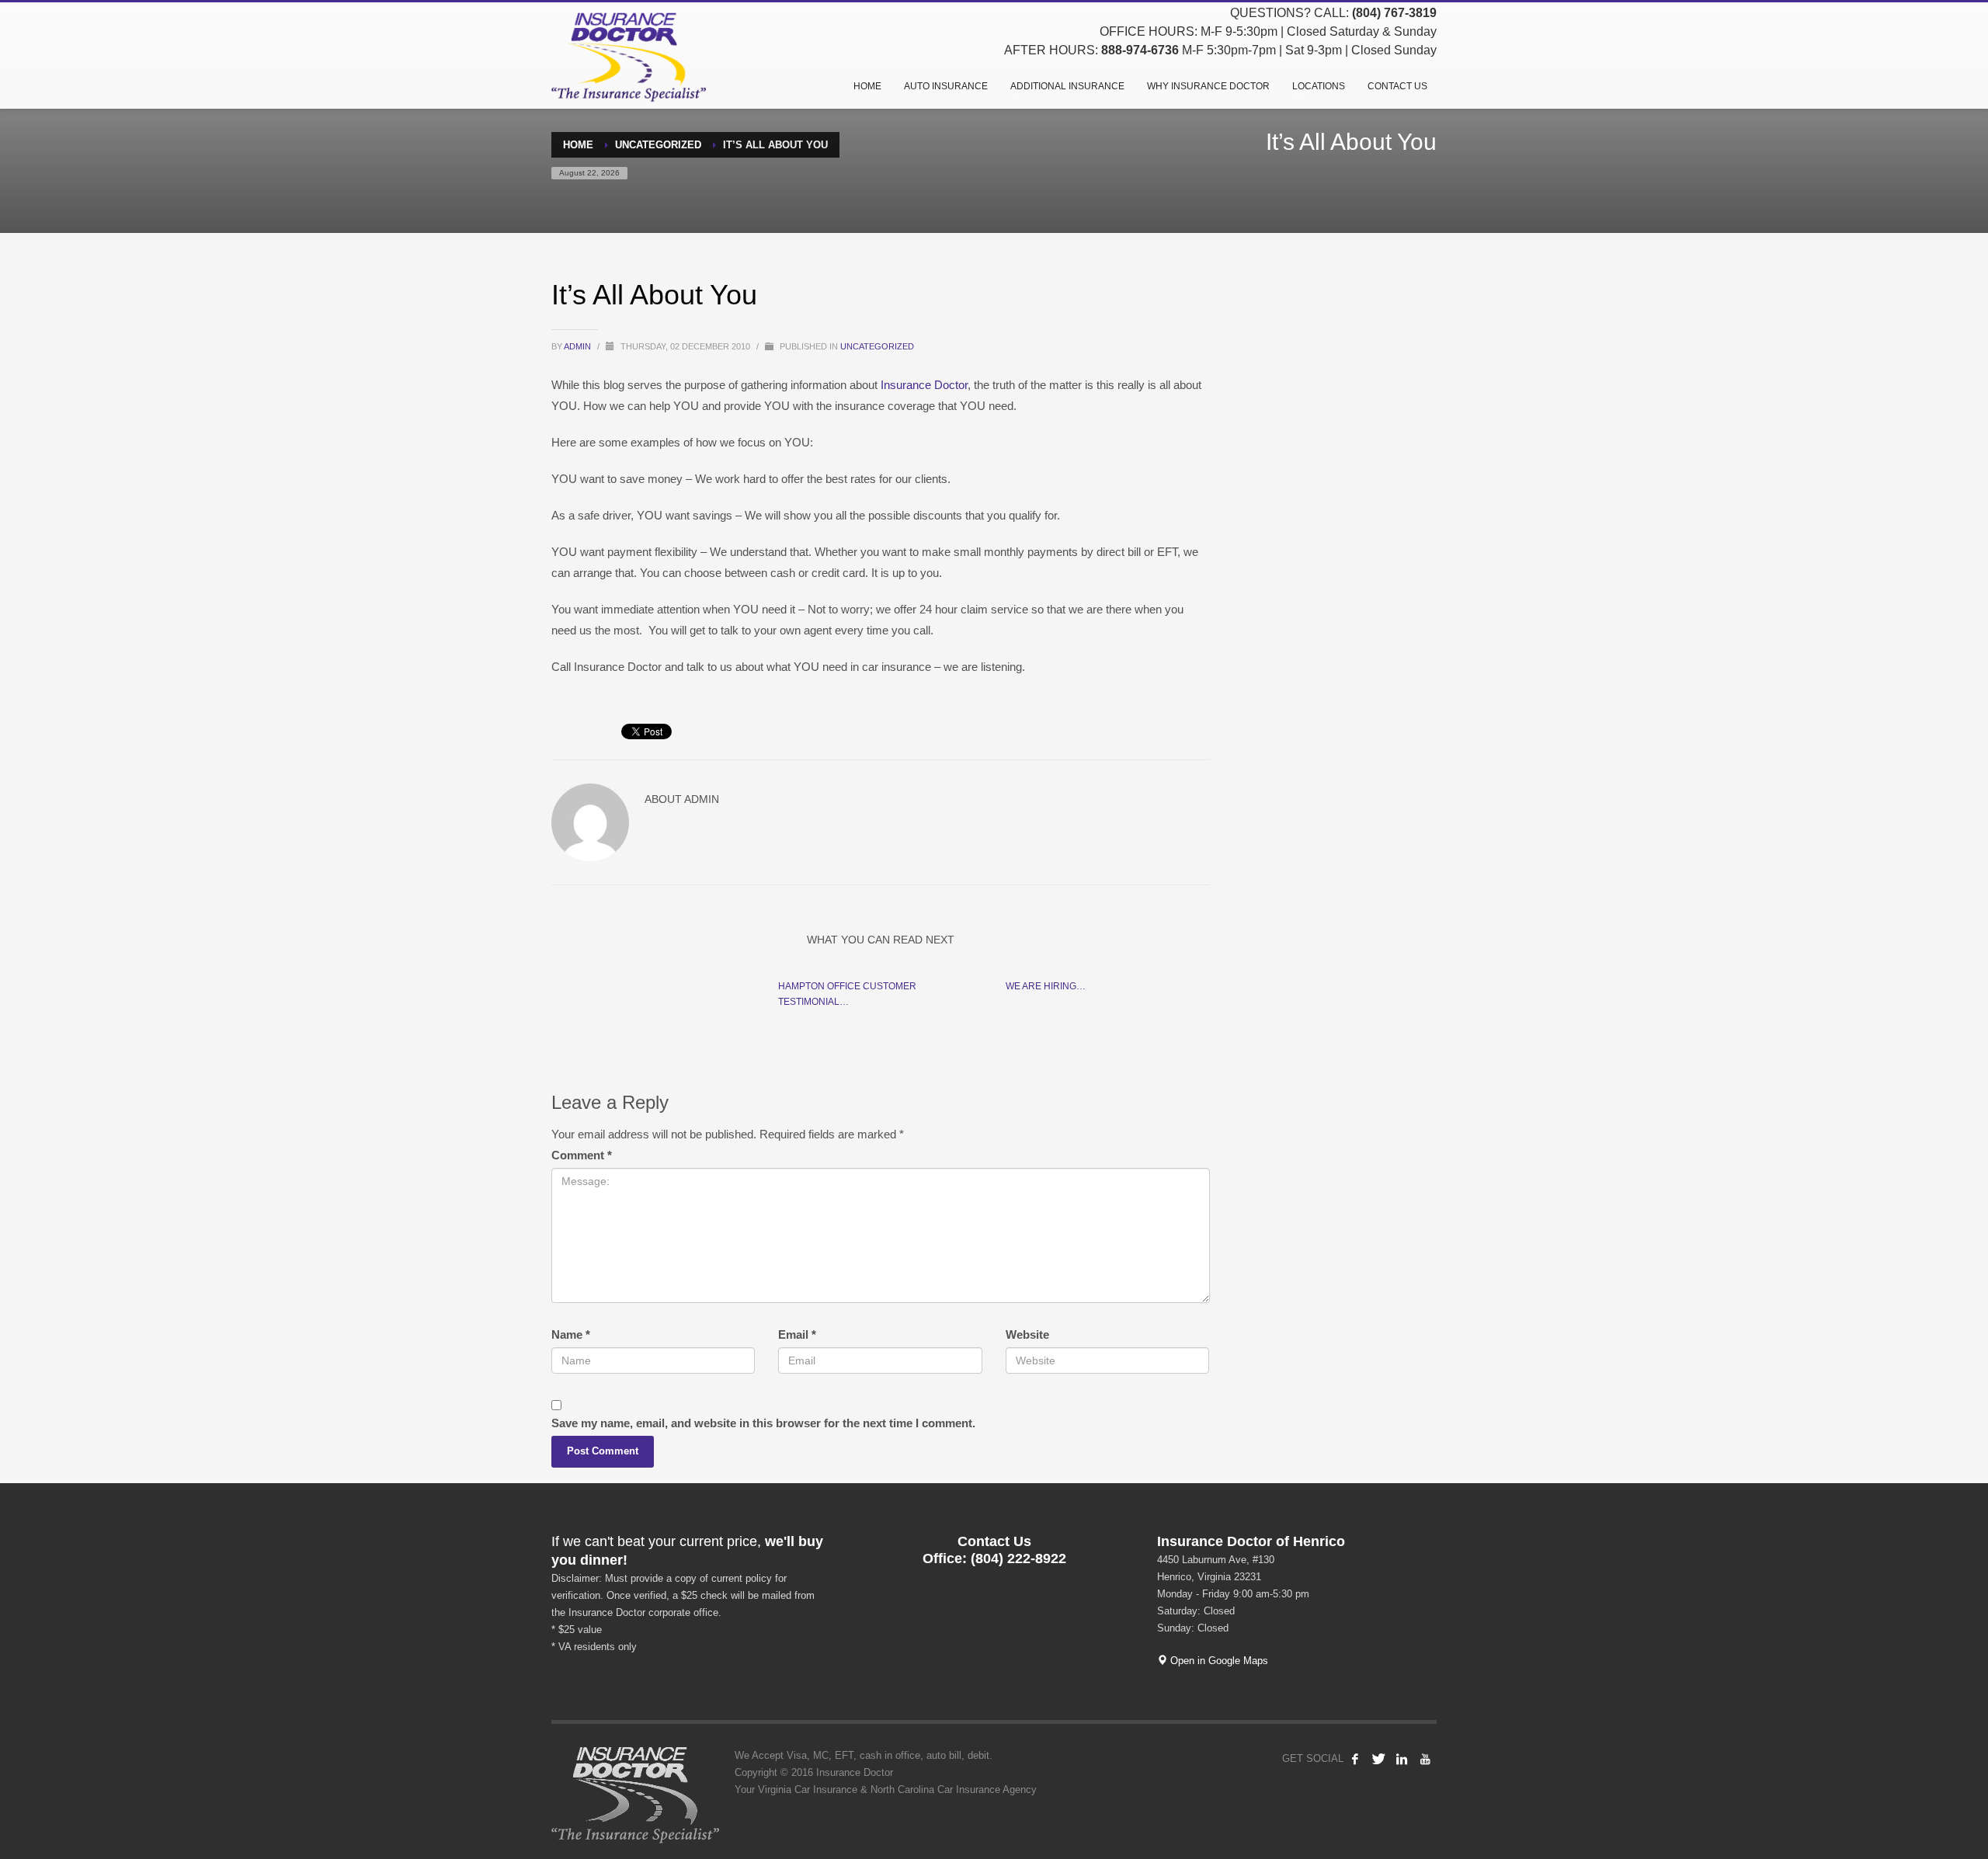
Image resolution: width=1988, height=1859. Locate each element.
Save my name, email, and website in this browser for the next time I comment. (763, 1423)
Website (1027, 1334)
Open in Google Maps (1218, 1661)
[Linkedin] (1402, 1759)
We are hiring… (1046, 986)
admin (579, 346)
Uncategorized (877, 346)
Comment (582, 1155)
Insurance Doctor (924, 385)
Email (797, 1334)
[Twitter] (1378, 1759)
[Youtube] (1425, 1759)
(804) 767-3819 (1394, 13)
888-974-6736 (1140, 50)
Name (571, 1334)
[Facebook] (1355, 1759)
